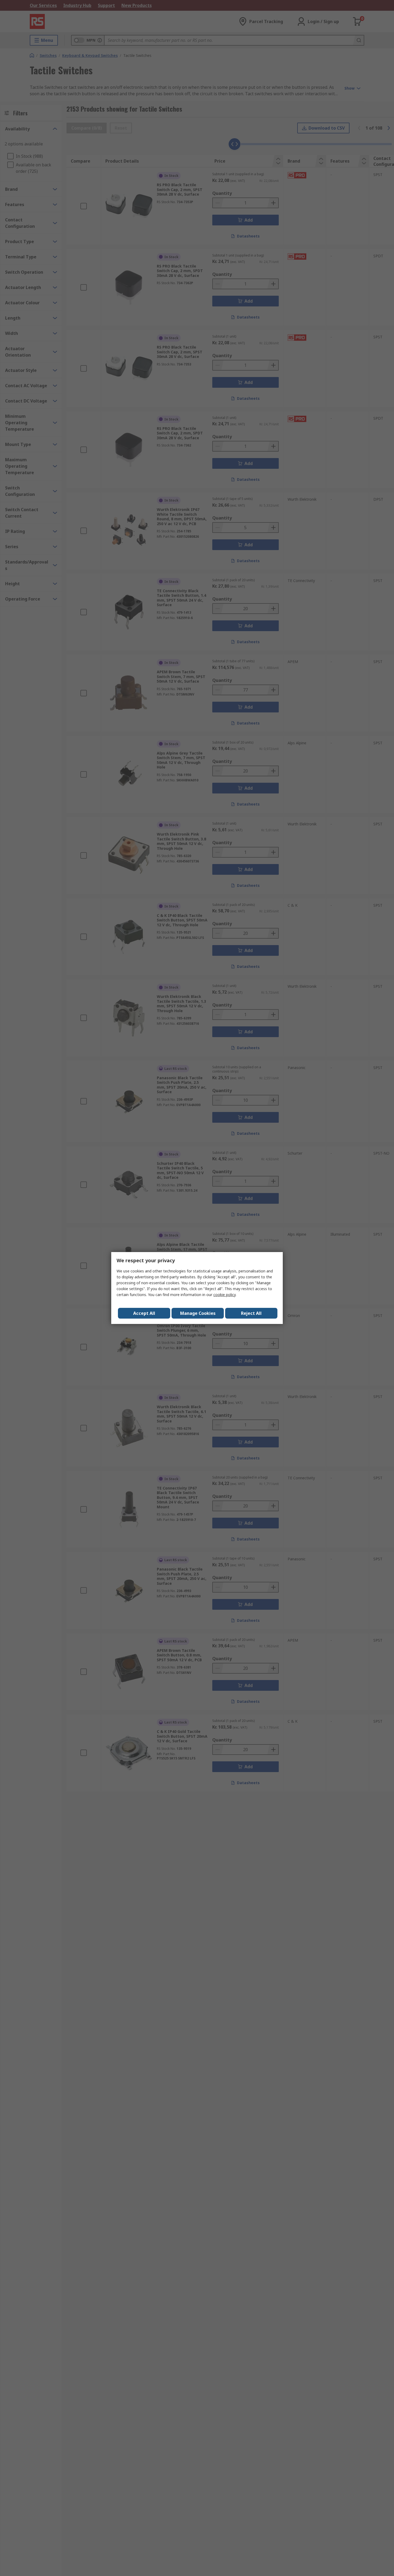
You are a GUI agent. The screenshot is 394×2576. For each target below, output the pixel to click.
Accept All (144, 1313)
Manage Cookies (198, 1313)
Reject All (251, 1313)
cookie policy (224, 1295)
